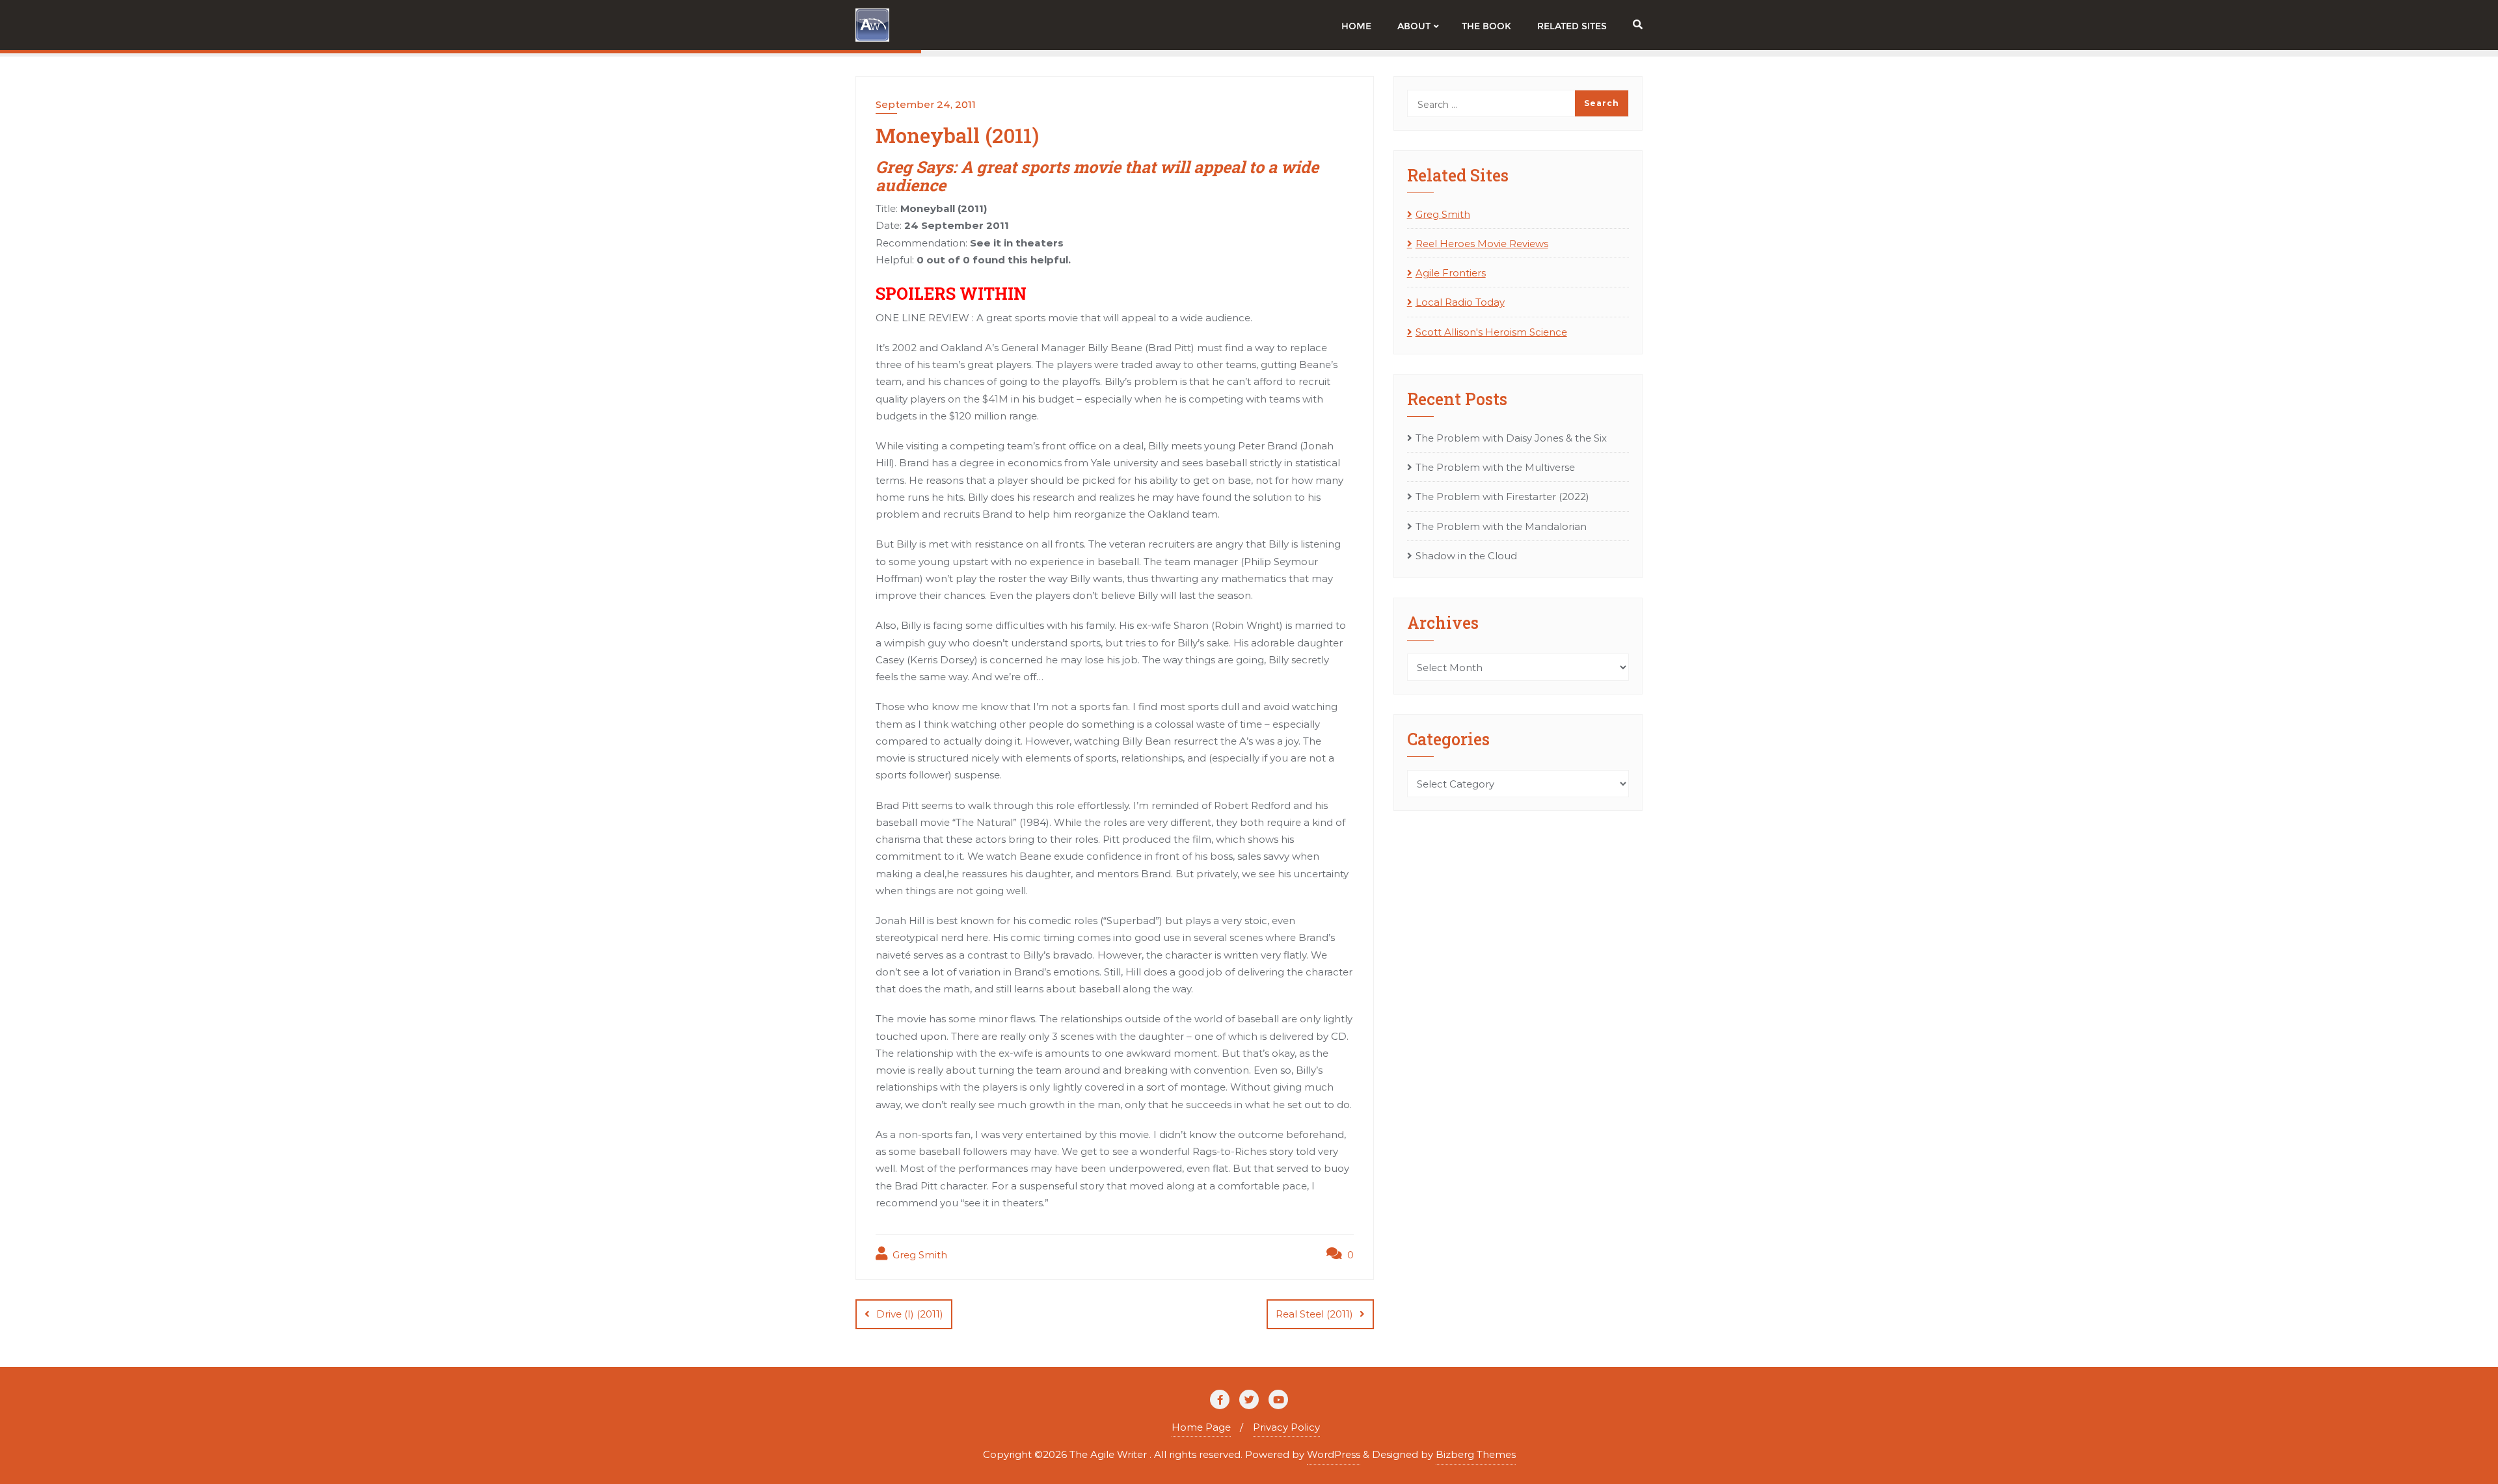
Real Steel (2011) (1314, 1314)
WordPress (1334, 1454)
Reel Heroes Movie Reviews (1482, 244)
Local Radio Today (1460, 302)
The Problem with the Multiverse (1495, 467)
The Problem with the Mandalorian (1501, 526)
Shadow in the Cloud (1466, 556)
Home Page (1201, 1427)
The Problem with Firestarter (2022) (1502, 497)
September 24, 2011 (926, 104)
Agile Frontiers (1451, 273)
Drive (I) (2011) (910, 1314)
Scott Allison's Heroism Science (1491, 332)
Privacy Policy (1286, 1427)
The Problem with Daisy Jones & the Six (1511, 438)
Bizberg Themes (1476, 1454)
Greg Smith (919, 1255)
